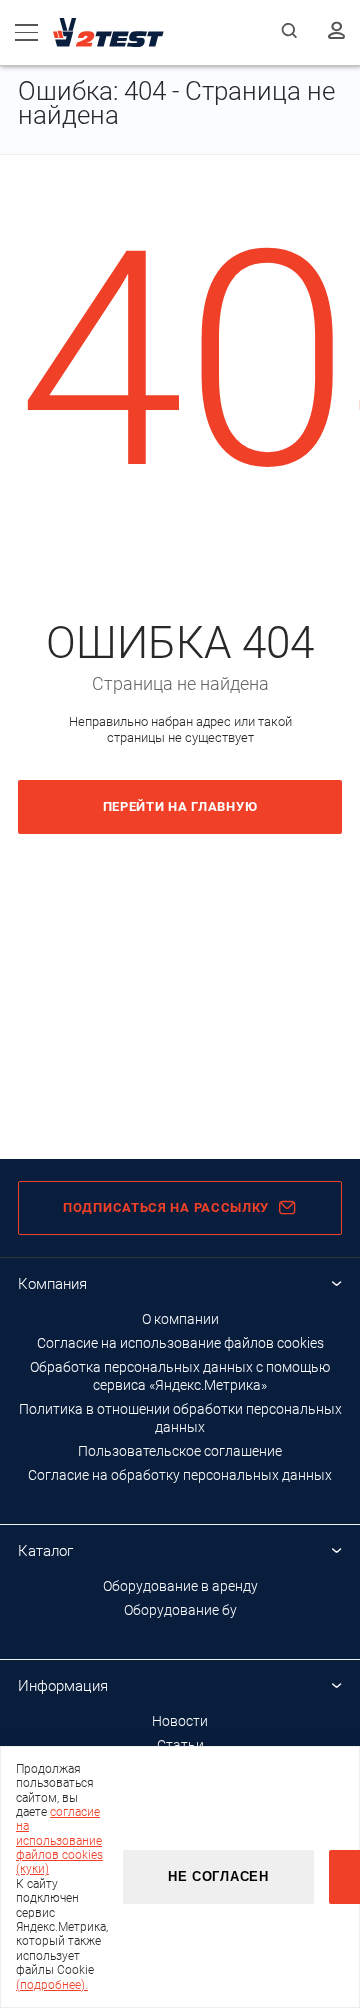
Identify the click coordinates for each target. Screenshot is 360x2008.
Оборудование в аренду (180, 1586)
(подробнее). (52, 1985)
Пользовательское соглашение (180, 1451)
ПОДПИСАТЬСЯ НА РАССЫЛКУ (166, 1207)
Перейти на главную (180, 806)
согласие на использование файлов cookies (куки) (59, 1841)
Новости (180, 1721)
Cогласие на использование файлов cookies (180, 1343)
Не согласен (218, 1876)
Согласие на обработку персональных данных (180, 1475)
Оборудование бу (180, 1610)
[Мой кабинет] (336, 32)
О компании (180, 1319)
